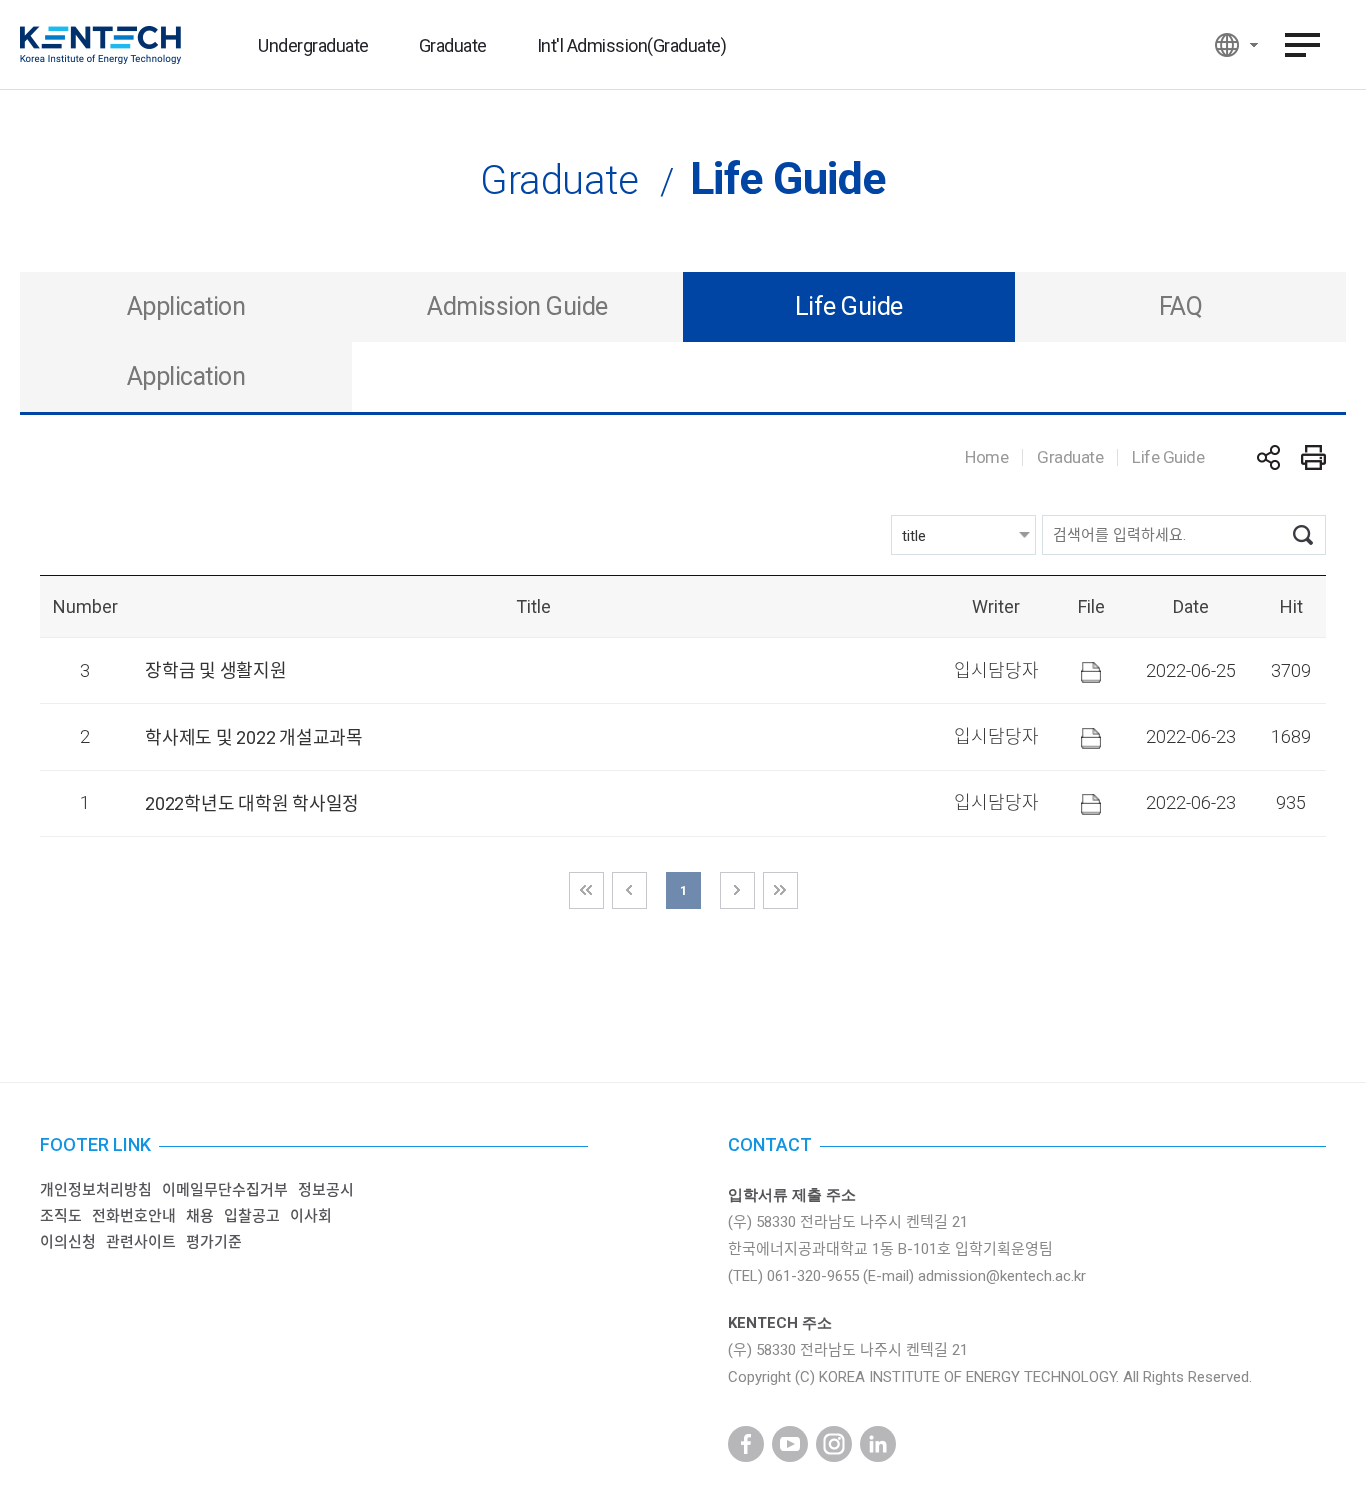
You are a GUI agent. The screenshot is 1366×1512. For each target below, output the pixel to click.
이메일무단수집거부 (225, 1190)
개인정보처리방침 (96, 1190)
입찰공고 (252, 1216)
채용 (200, 1216)
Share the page (1268, 457)
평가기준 (214, 1242)
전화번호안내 (134, 1216)
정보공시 (326, 1190)
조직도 (61, 1216)
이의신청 (68, 1242)
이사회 (311, 1216)
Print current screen (1313, 457)
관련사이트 (141, 1242)
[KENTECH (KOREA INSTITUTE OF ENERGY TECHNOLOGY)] (100, 45)
